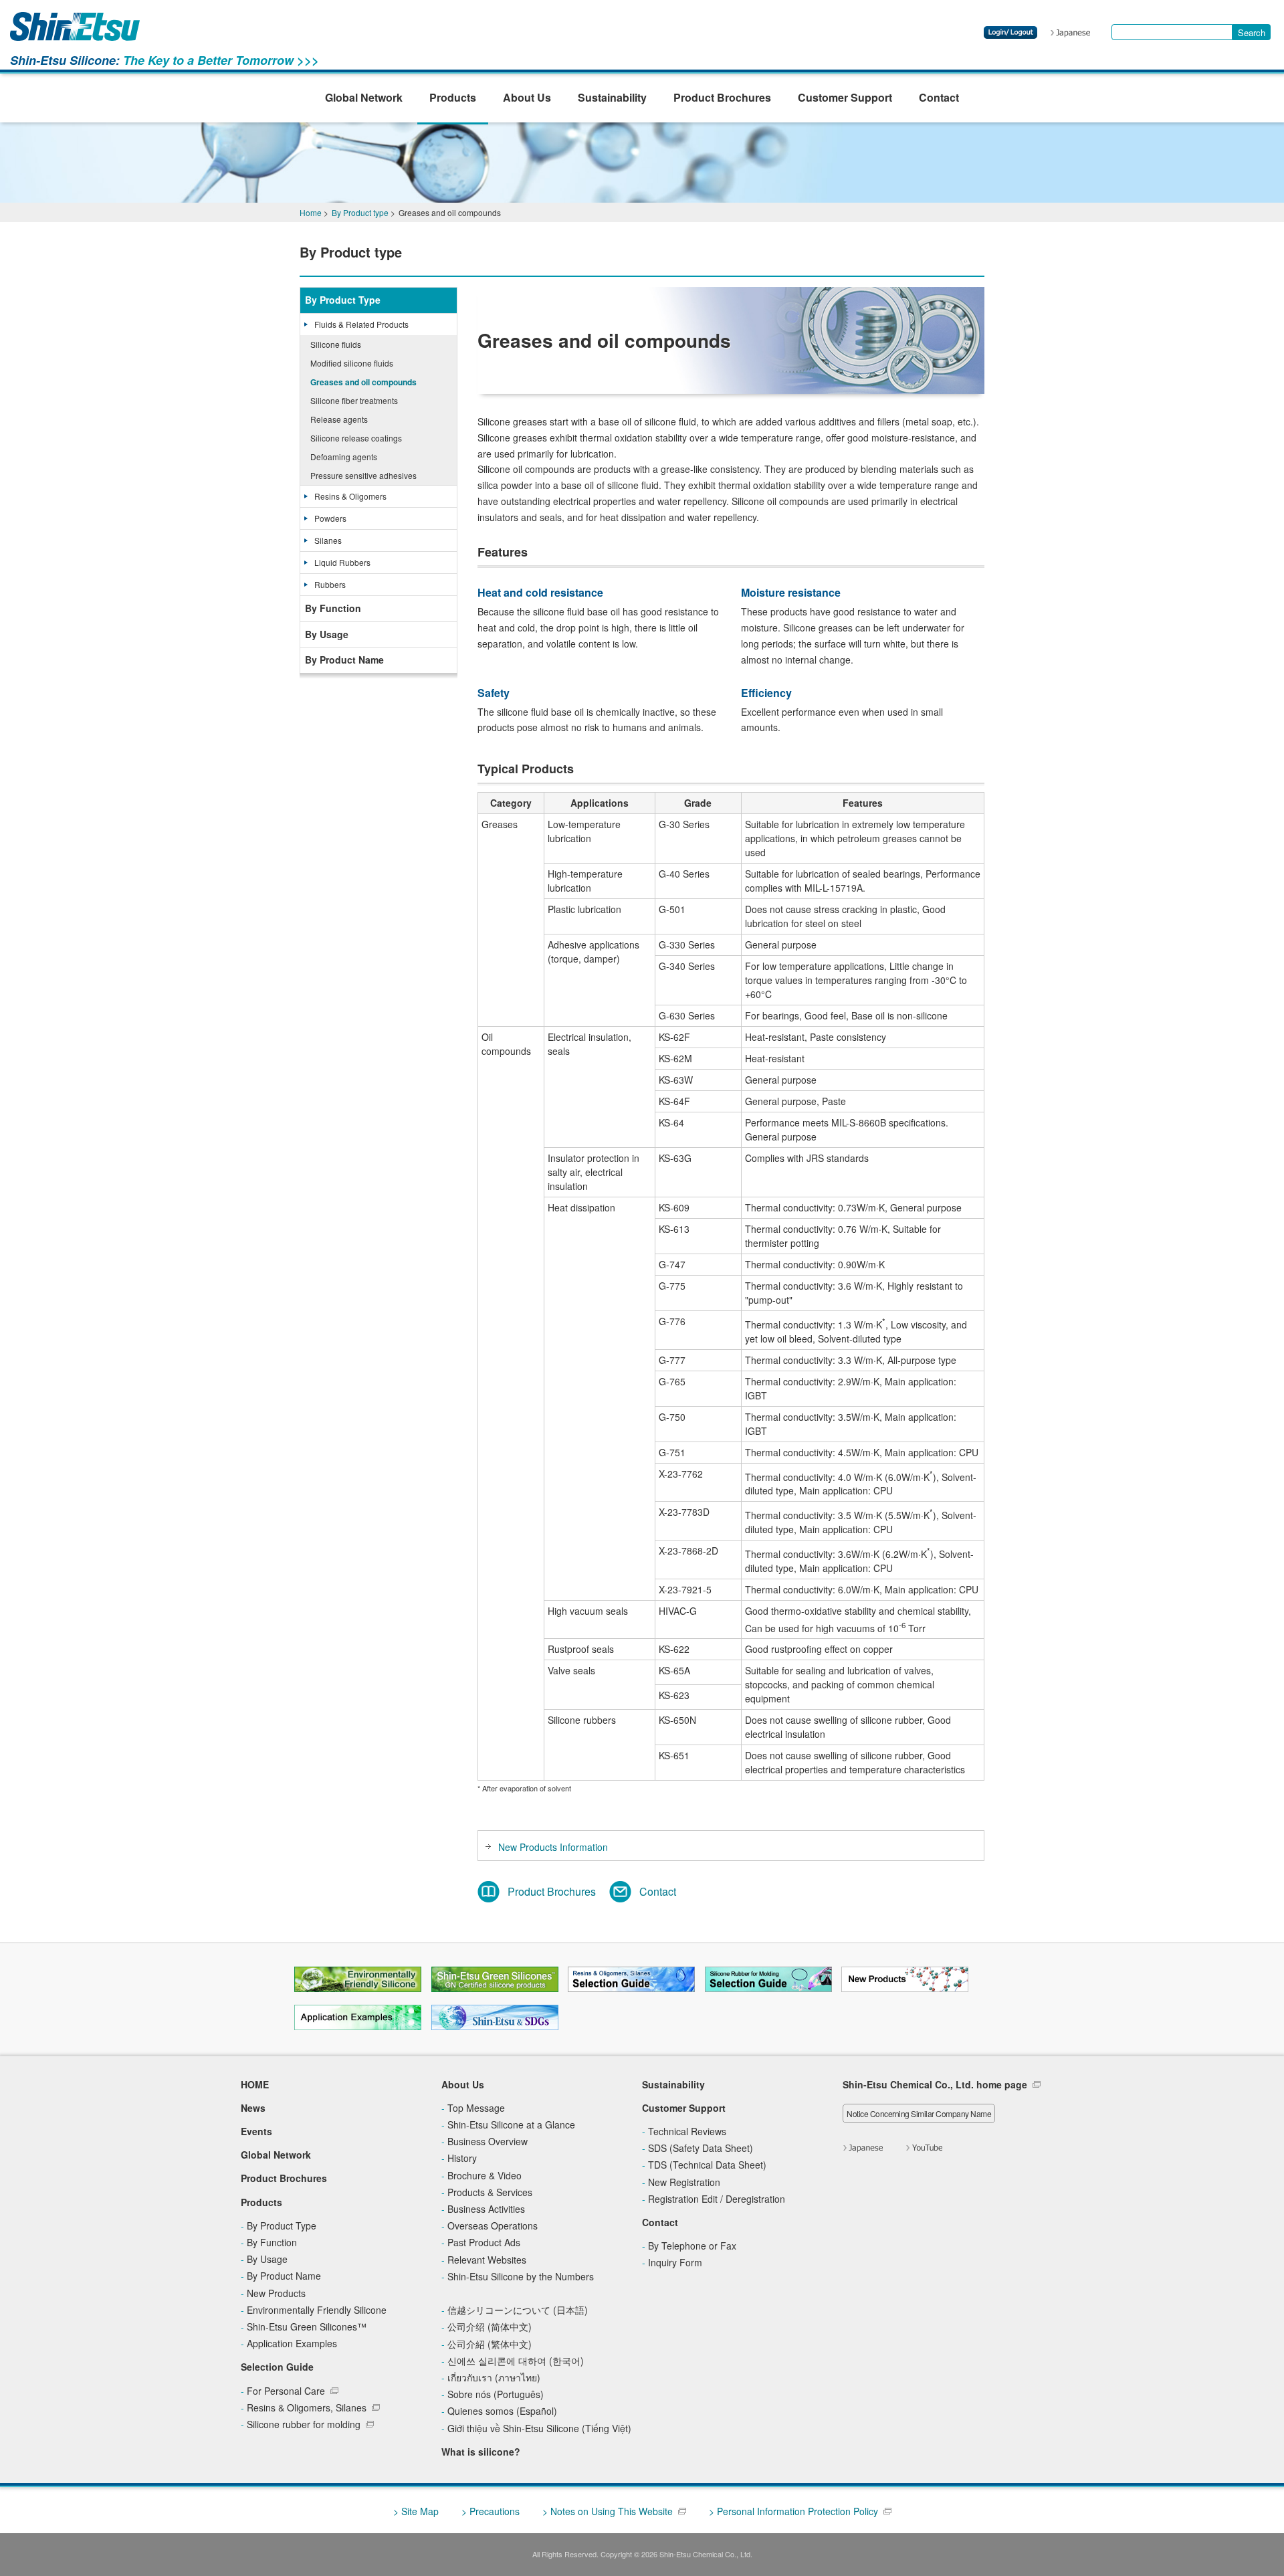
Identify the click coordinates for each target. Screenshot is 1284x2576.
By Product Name (344, 660)
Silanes (328, 540)
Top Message (476, 2108)
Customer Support (845, 97)
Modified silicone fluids (352, 363)
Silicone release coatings (356, 438)
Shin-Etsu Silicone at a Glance (511, 2124)
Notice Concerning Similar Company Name (919, 2113)
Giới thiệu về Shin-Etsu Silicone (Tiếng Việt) (539, 2428)
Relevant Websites (487, 2260)
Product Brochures (722, 97)
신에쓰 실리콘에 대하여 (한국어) (516, 2361)
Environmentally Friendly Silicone (317, 2310)
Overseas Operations (493, 2225)
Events (256, 2131)
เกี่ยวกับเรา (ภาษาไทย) (494, 2377)
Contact (939, 97)
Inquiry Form (675, 2262)
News (253, 2108)
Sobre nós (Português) (496, 2394)
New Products (276, 2293)
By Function (333, 608)
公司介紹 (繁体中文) (490, 2344)
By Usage (327, 634)
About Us (527, 97)
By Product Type (343, 300)
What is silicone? (481, 2452)
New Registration (684, 2182)
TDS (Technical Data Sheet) (707, 2165)
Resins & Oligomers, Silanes (307, 2407)
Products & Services (490, 2192)
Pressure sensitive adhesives (363, 475)
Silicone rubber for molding (304, 2424)
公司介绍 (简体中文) (490, 2326)
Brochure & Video (485, 2175)
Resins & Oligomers (350, 496)
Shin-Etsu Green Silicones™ (307, 2326)
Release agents (339, 419)
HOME (255, 2084)
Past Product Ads (484, 2242)
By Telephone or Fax (692, 2246)
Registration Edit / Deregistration (717, 2199)
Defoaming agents (344, 457)
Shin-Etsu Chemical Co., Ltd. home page (935, 2084)
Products (453, 97)
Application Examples (292, 2343)
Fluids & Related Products (361, 324)
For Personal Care (286, 2391)
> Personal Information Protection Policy (793, 2511)
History (462, 2158)
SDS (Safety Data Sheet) (701, 2148)
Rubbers (330, 584)
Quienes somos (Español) (502, 2411)
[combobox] (1172, 32)
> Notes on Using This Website (608, 2511)
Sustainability (612, 97)
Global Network (364, 97)
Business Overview (488, 2141)
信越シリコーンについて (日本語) (518, 2310)
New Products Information (553, 1847)
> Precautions (491, 2511)
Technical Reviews (687, 2131)
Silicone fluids (336, 344)
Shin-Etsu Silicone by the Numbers (521, 2276)
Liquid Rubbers (342, 562)
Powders (330, 518)
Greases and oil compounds (363, 382)
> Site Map (416, 2511)
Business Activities (486, 2209)
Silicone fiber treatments (354, 400)
